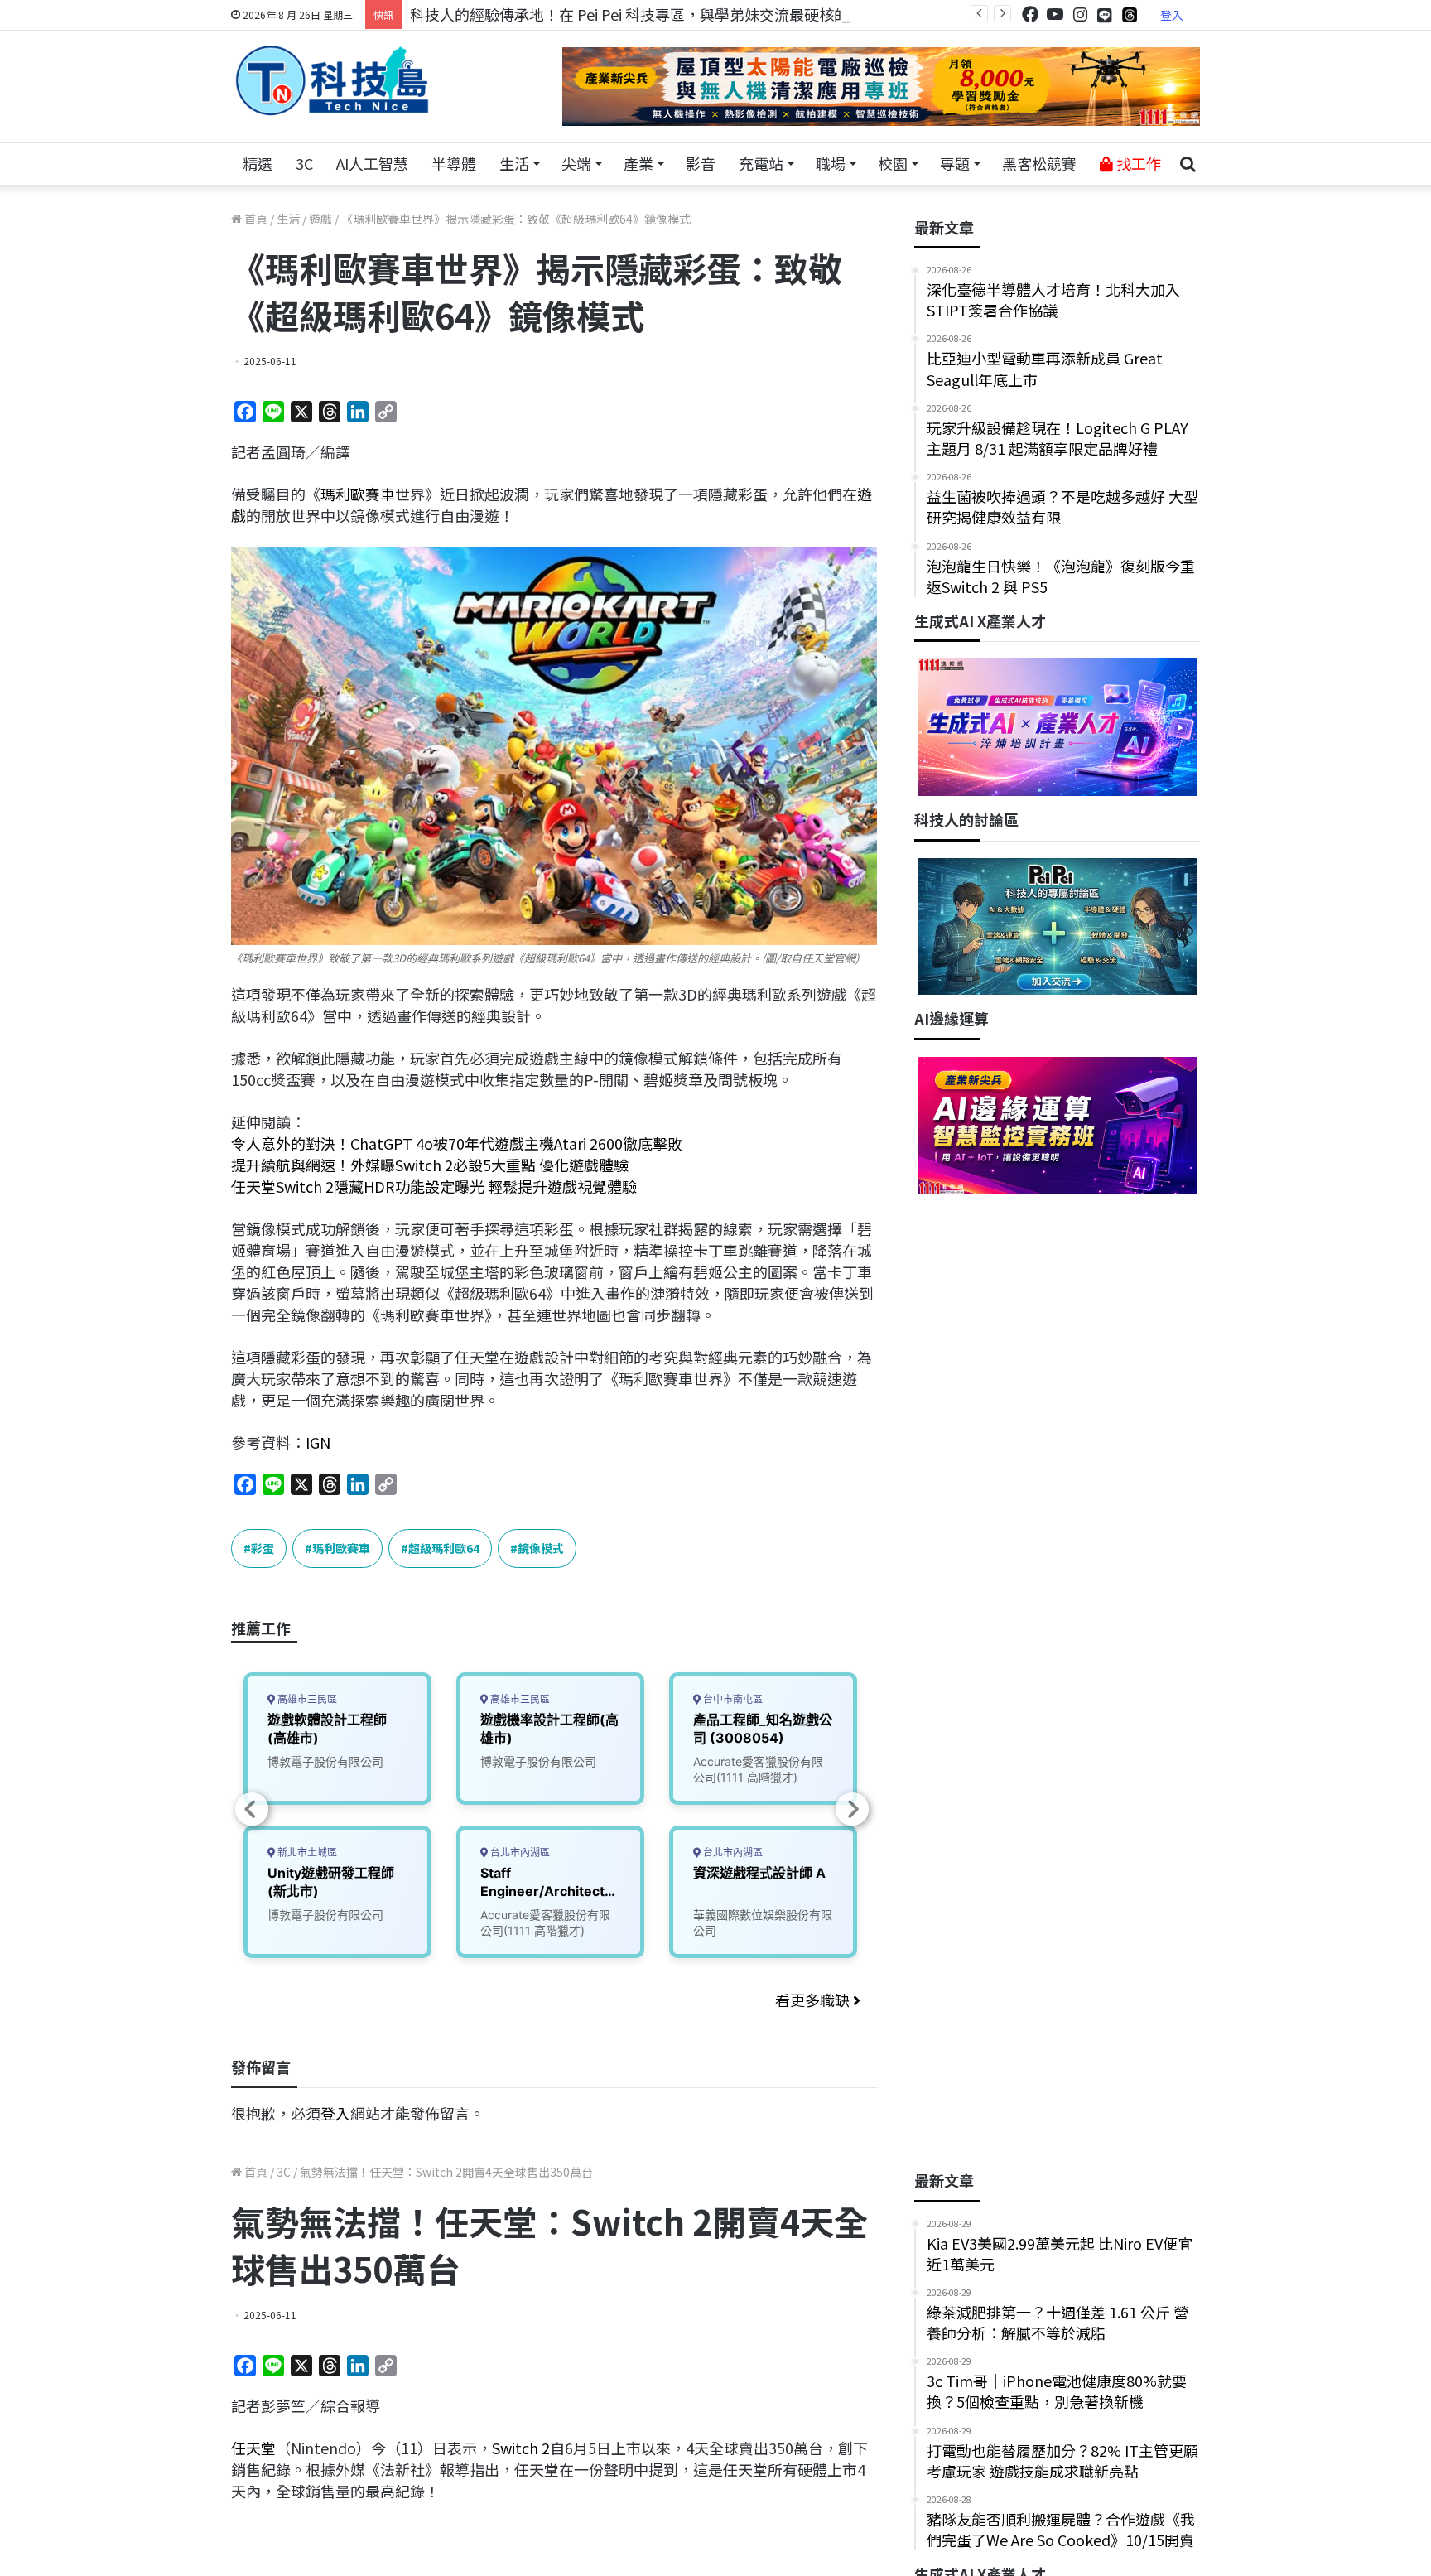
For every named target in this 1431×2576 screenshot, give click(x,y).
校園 (893, 163)
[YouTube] (1055, 14)
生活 (514, 163)
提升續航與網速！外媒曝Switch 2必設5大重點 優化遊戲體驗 (430, 1165)
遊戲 (320, 219)
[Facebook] (1030, 14)
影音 (701, 163)
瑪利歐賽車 (358, 494)
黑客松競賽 (1039, 163)
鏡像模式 (541, 1548)
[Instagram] (1080, 14)
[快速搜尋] (1188, 164)
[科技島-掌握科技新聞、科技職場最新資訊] (332, 80)
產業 (638, 163)
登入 (1172, 15)
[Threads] (1130, 14)
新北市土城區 (306, 1852)
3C (304, 163)
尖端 (576, 163)
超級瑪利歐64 (444, 1548)
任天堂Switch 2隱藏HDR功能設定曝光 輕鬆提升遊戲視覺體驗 (434, 1186)
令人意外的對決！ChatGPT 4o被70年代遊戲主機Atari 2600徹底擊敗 (457, 1143)
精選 (258, 163)
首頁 (255, 219)
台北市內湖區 (519, 1852)
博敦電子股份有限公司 (325, 1761)
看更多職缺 (814, 2000)
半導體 (454, 163)
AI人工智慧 (372, 163)
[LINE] (1105, 15)
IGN (318, 1442)
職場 (831, 163)
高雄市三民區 (306, 1699)
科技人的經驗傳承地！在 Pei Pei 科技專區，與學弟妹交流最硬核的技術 (644, 14)
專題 (955, 163)
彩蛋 (263, 1548)
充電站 (761, 163)
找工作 (1137, 163)
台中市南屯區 (732, 1699)
